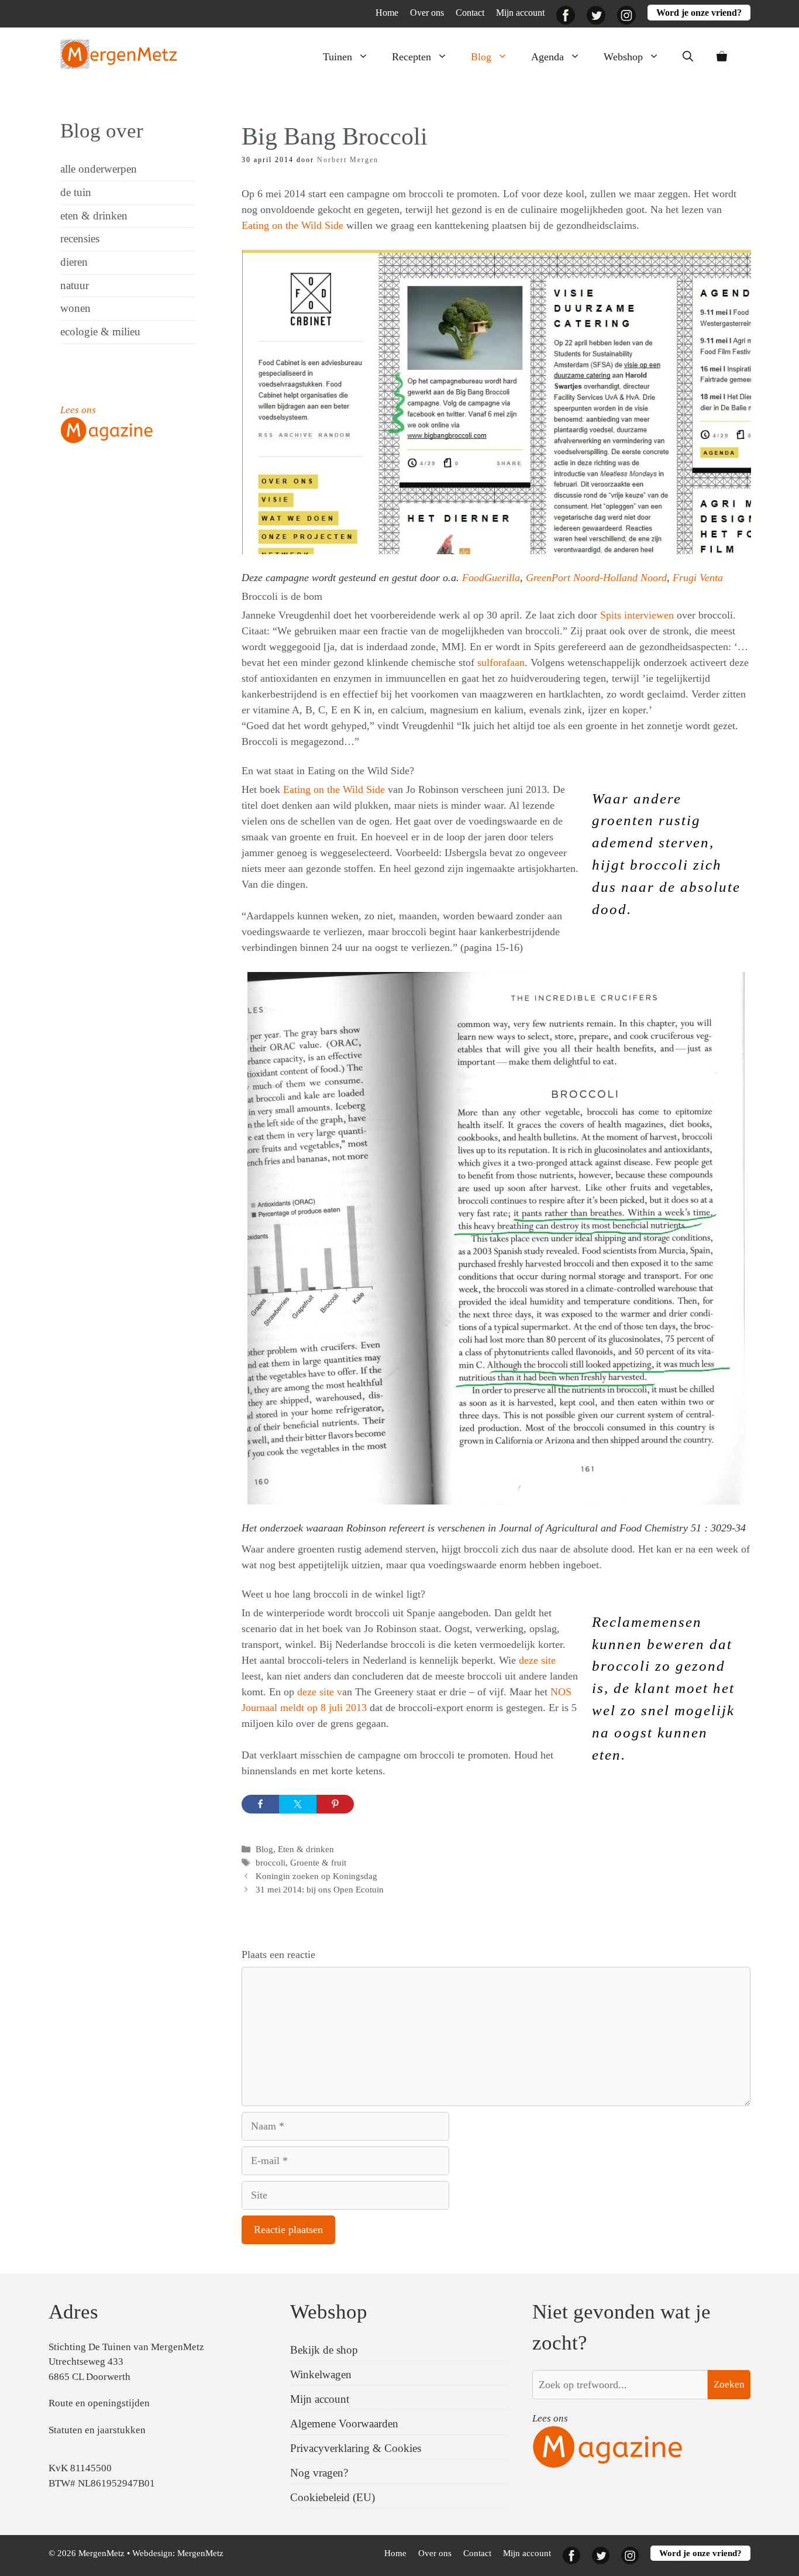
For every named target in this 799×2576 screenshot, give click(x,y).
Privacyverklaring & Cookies (356, 2448)
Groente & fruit (318, 1862)
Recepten (411, 57)
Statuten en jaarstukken (97, 2430)
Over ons (427, 13)
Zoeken (729, 2384)
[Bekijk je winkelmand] (722, 57)
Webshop (623, 57)
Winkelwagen (321, 2374)
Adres (73, 2312)
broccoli (271, 1862)
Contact (470, 13)
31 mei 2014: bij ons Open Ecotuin (320, 1889)
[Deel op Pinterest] (335, 1804)
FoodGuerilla (491, 578)
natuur (75, 285)
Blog (481, 57)
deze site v (320, 1692)
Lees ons (78, 410)
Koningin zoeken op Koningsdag (316, 1876)
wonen (75, 308)
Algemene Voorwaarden (344, 2424)
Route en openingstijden (99, 2403)
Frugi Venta (696, 578)
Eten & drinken (306, 1849)
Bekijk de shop (324, 2350)
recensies (80, 238)
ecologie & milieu (100, 332)
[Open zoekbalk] (688, 57)
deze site (537, 1660)
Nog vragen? (319, 2473)
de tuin (76, 192)
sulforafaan (501, 662)
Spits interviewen (638, 615)
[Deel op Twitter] (298, 1804)
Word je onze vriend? (699, 13)
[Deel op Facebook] (260, 1804)
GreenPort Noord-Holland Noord (596, 578)
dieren (74, 262)
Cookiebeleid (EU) (333, 2497)
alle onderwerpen (99, 169)
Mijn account (520, 13)
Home (387, 13)
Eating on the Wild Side (292, 225)
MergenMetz (200, 2553)
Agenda (547, 57)
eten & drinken (94, 216)
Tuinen (337, 57)
